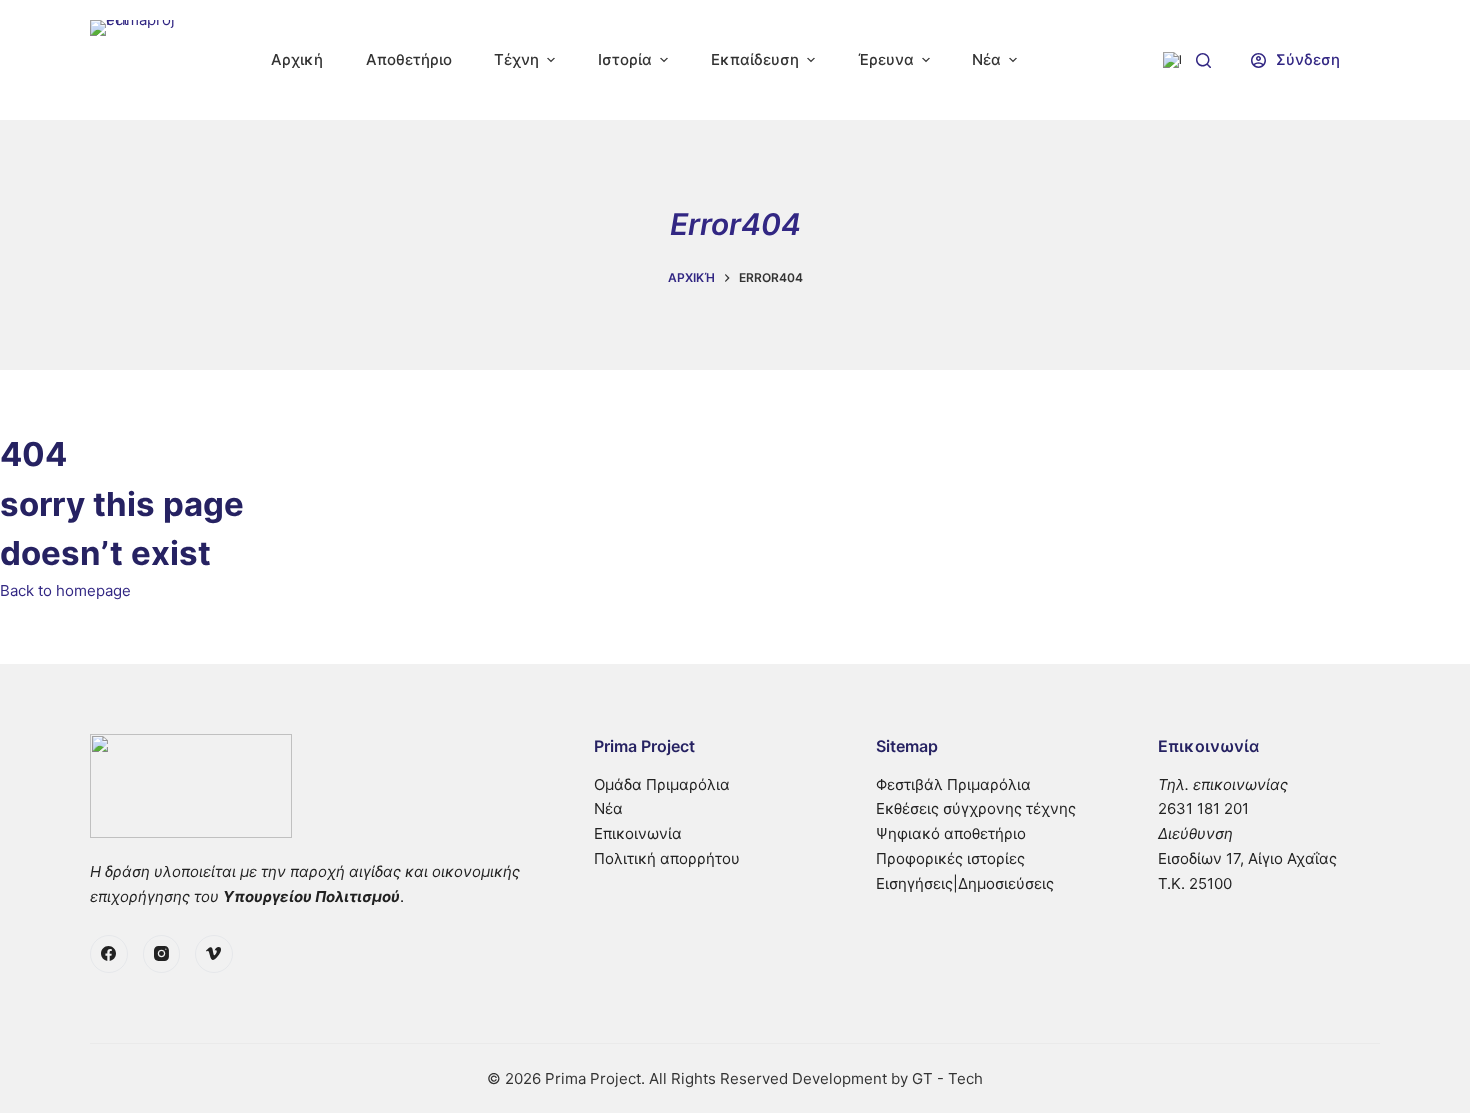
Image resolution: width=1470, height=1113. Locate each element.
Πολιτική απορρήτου (667, 858)
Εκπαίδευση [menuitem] (755, 59)
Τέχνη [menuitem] (516, 59)
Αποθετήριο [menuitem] (409, 59)
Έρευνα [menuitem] (886, 59)
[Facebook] (109, 954)
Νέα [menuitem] (986, 59)
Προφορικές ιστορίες (950, 858)
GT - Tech (947, 1078)
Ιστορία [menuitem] (625, 59)
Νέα (608, 808)
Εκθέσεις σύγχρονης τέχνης (976, 808)
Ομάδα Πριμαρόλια (662, 784)
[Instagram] (162, 954)
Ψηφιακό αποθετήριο (951, 833)
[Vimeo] (214, 954)
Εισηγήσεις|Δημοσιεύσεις (965, 883)
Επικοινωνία (638, 833)
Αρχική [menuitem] (297, 59)
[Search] (1203, 60)
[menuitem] (1172, 60)
